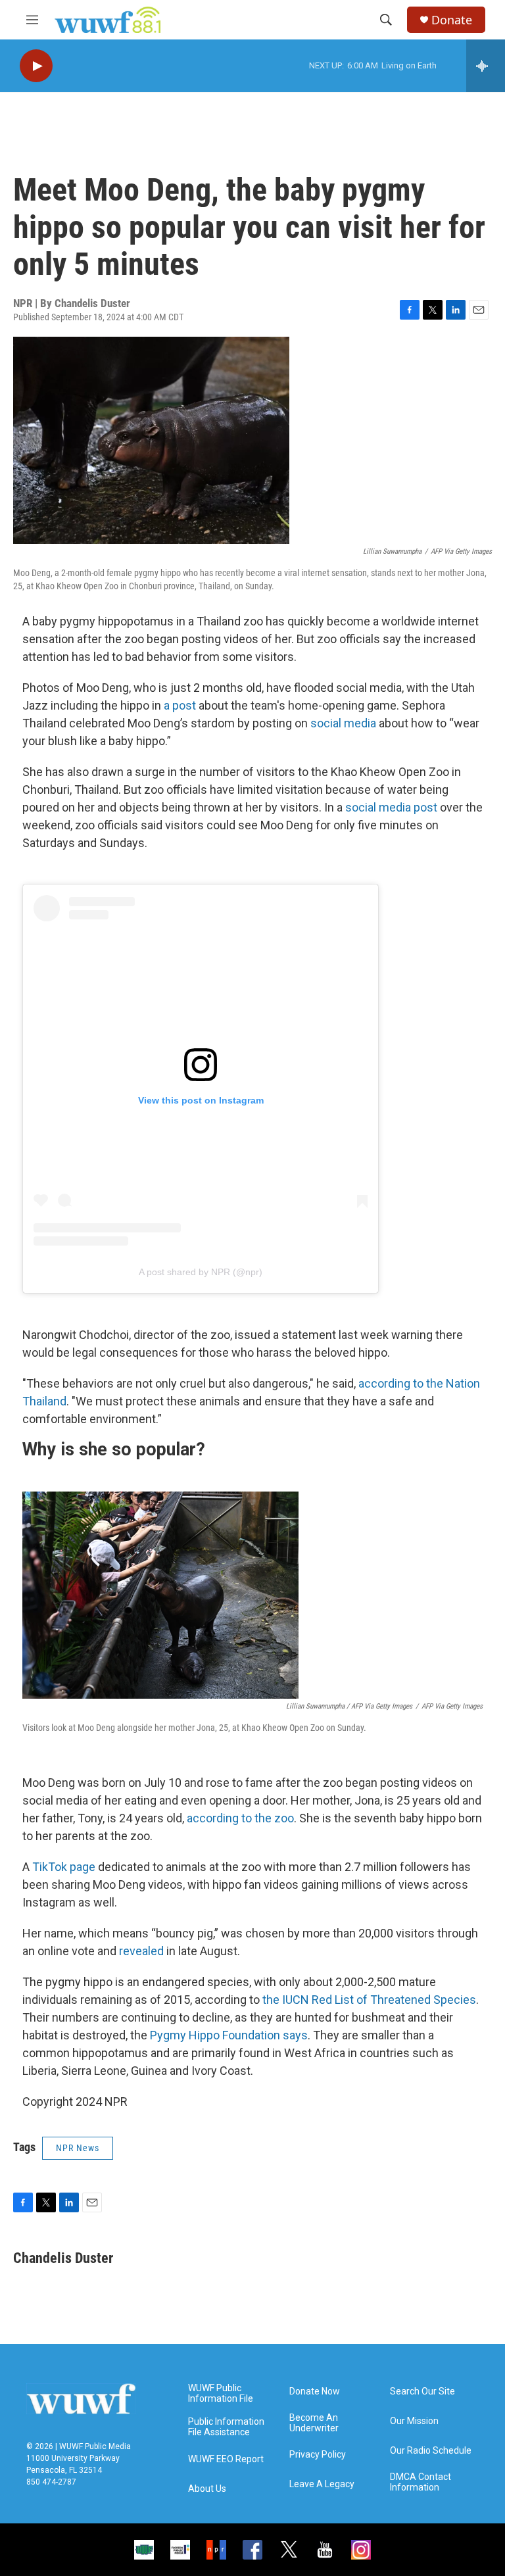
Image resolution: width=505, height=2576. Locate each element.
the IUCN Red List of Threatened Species (369, 2000)
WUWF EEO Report (226, 2459)
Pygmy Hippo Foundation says (229, 2035)
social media (343, 723)
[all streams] (486, 66)
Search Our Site (422, 2392)
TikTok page (64, 1867)
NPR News (78, 2148)
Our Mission (414, 2421)
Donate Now (315, 2392)
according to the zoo (240, 1818)
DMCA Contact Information (421, 2482)
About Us (207, 2489)
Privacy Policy (318, 2455)
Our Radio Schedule (431, 2451)
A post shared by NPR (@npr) (201, 1272)
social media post (391, 807)
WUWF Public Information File (221, 2394)
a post (181, 705)
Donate (452, 20)
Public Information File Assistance (226, 2427)
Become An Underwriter (314, 2423)
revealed (141, 1951)
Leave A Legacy (322, 2484)
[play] (36, 66)
